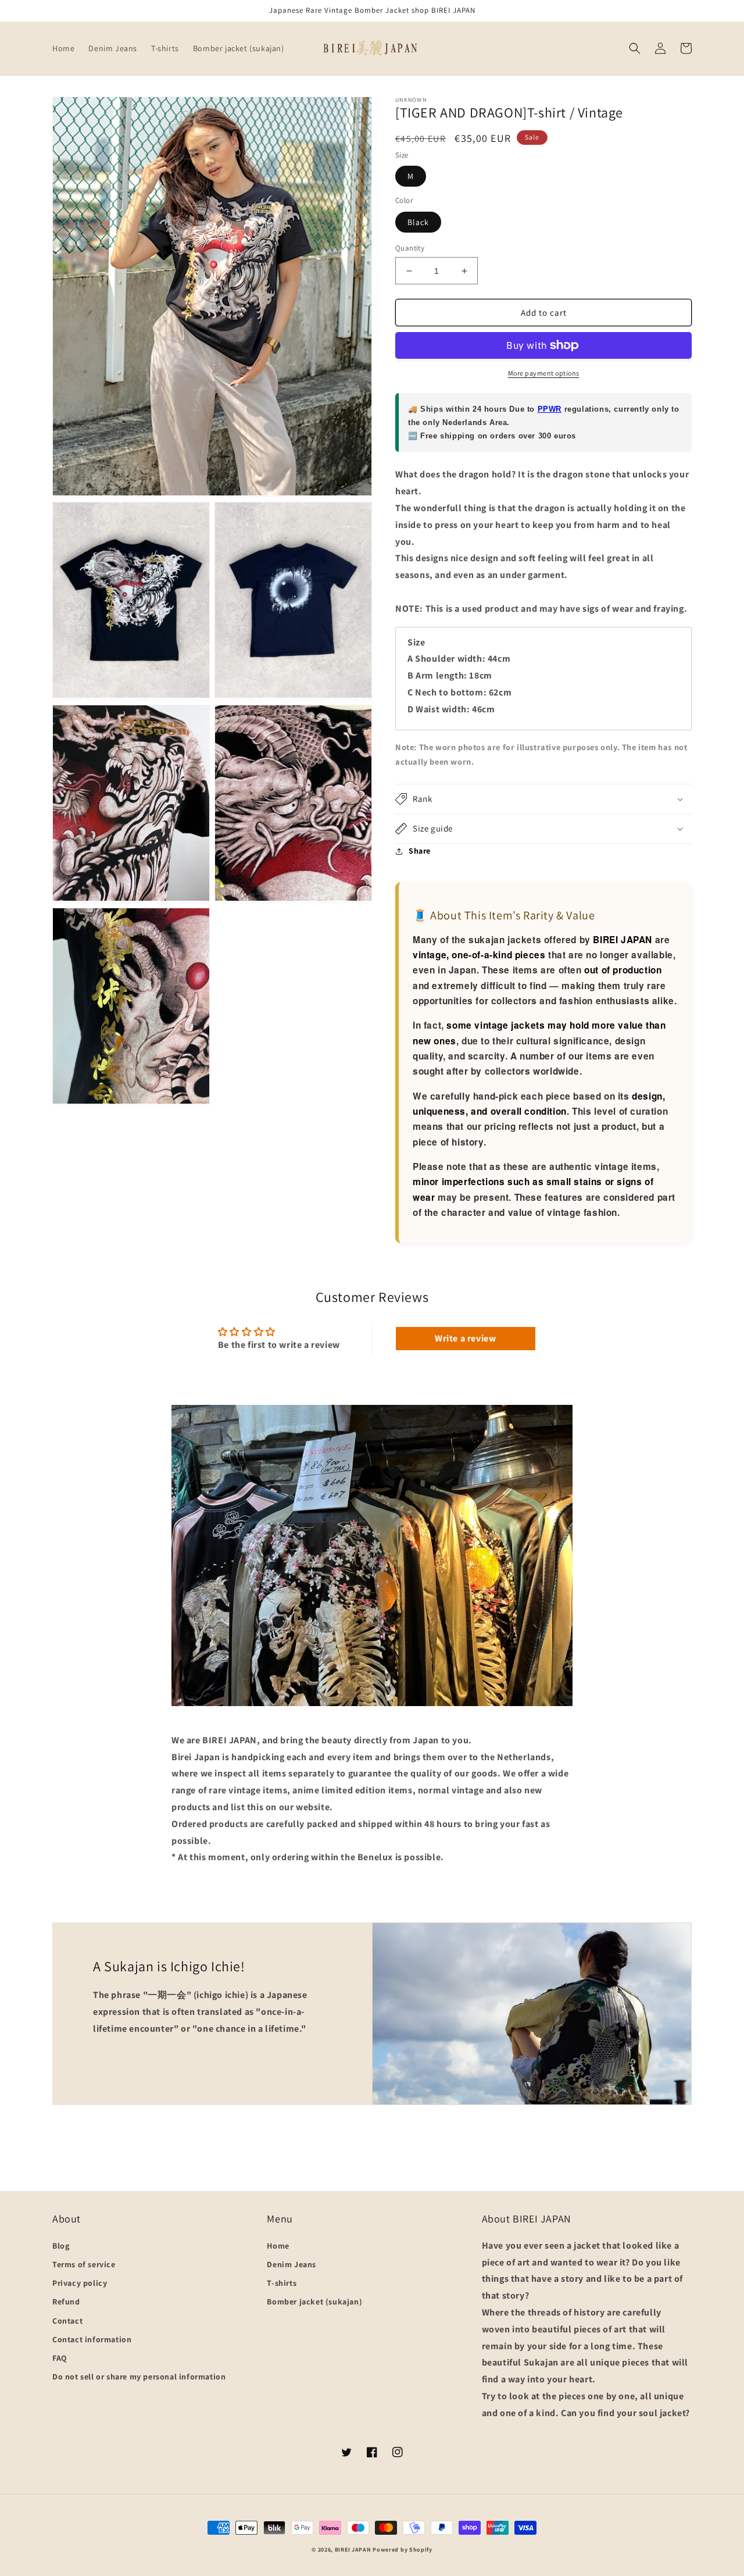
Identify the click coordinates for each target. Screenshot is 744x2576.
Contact (67, 2321)
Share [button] (420, 851)
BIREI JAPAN (353, 2550)
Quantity (410, 248)
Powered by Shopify (403, 2550)
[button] (635, 48)
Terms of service (84, 2264)
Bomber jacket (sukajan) (314, 2302)
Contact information (92, 2339)
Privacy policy (80, 2283)
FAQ (60, 2358)
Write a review (465, 1338)
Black (418, 222)
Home (278, 2246)
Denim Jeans (291, 2264)
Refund (66, 2302)
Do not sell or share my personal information (139, 2377)
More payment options (544, 373)
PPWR (550, 409)
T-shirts (282, 2283)
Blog (61, 2246)
